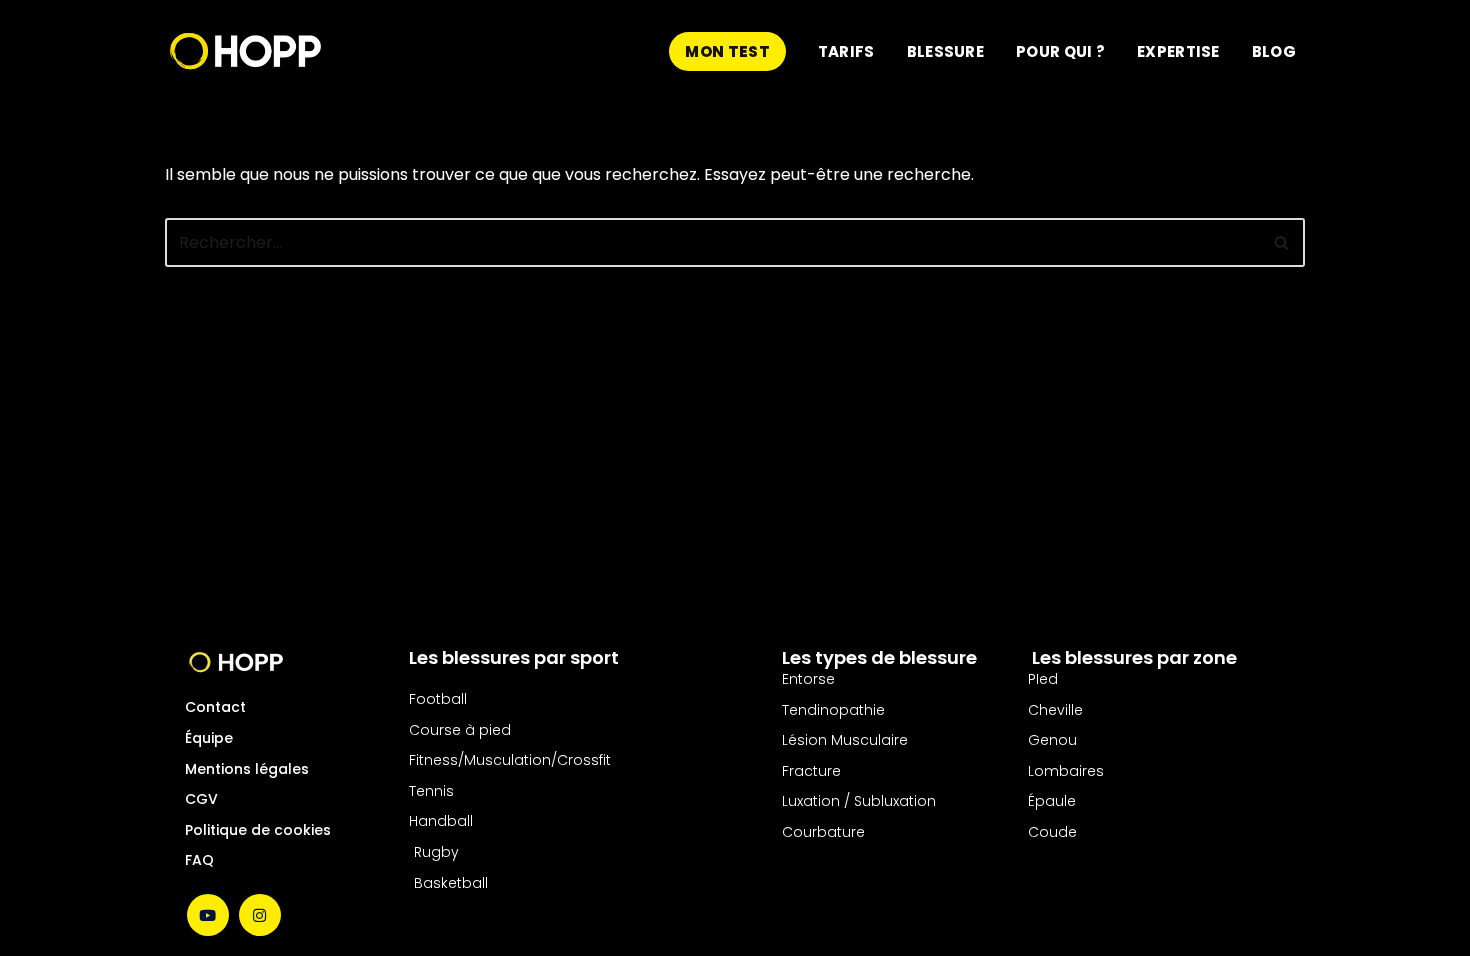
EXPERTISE (1178, 51)
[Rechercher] (1282, 242)
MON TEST (727, 51)
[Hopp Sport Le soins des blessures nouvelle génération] (245, 51)
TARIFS (846, 51)
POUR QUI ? (1060, 51)
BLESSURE (945, 51)
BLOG (1274, 51)
